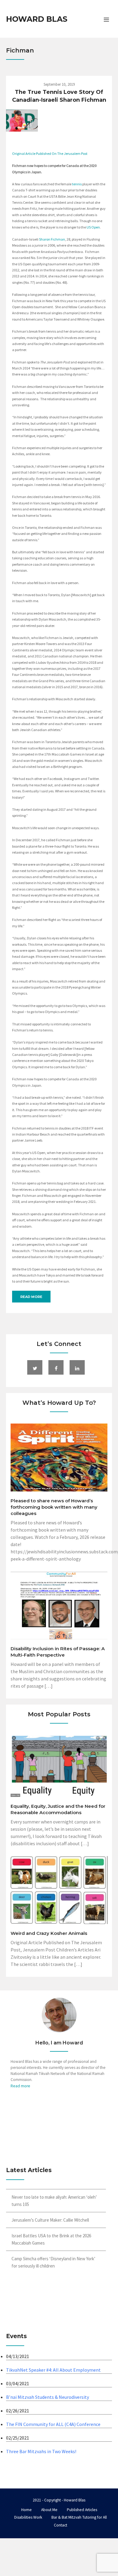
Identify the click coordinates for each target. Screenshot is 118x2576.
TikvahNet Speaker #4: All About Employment (53, 2370)
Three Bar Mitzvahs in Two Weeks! (41, 2451)
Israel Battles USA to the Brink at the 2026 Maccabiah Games (51, 2239)
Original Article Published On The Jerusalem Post (50, 153)
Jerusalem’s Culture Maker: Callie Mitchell (50, 2220)
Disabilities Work (28, 2517)
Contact (61, 2525)
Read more (31, 1297)
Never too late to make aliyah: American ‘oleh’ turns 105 (54, 2201)
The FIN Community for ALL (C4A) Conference (53, 2424)
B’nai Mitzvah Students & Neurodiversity (48, 2397)
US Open (93, 227)
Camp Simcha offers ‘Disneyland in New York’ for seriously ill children (53, 2262)
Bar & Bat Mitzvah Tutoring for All (79, 2517)
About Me (49, 2510)
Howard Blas (37, 19)
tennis (77, 184)
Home (26, 2510)
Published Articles (82, 2510)
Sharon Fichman (52, 239)
